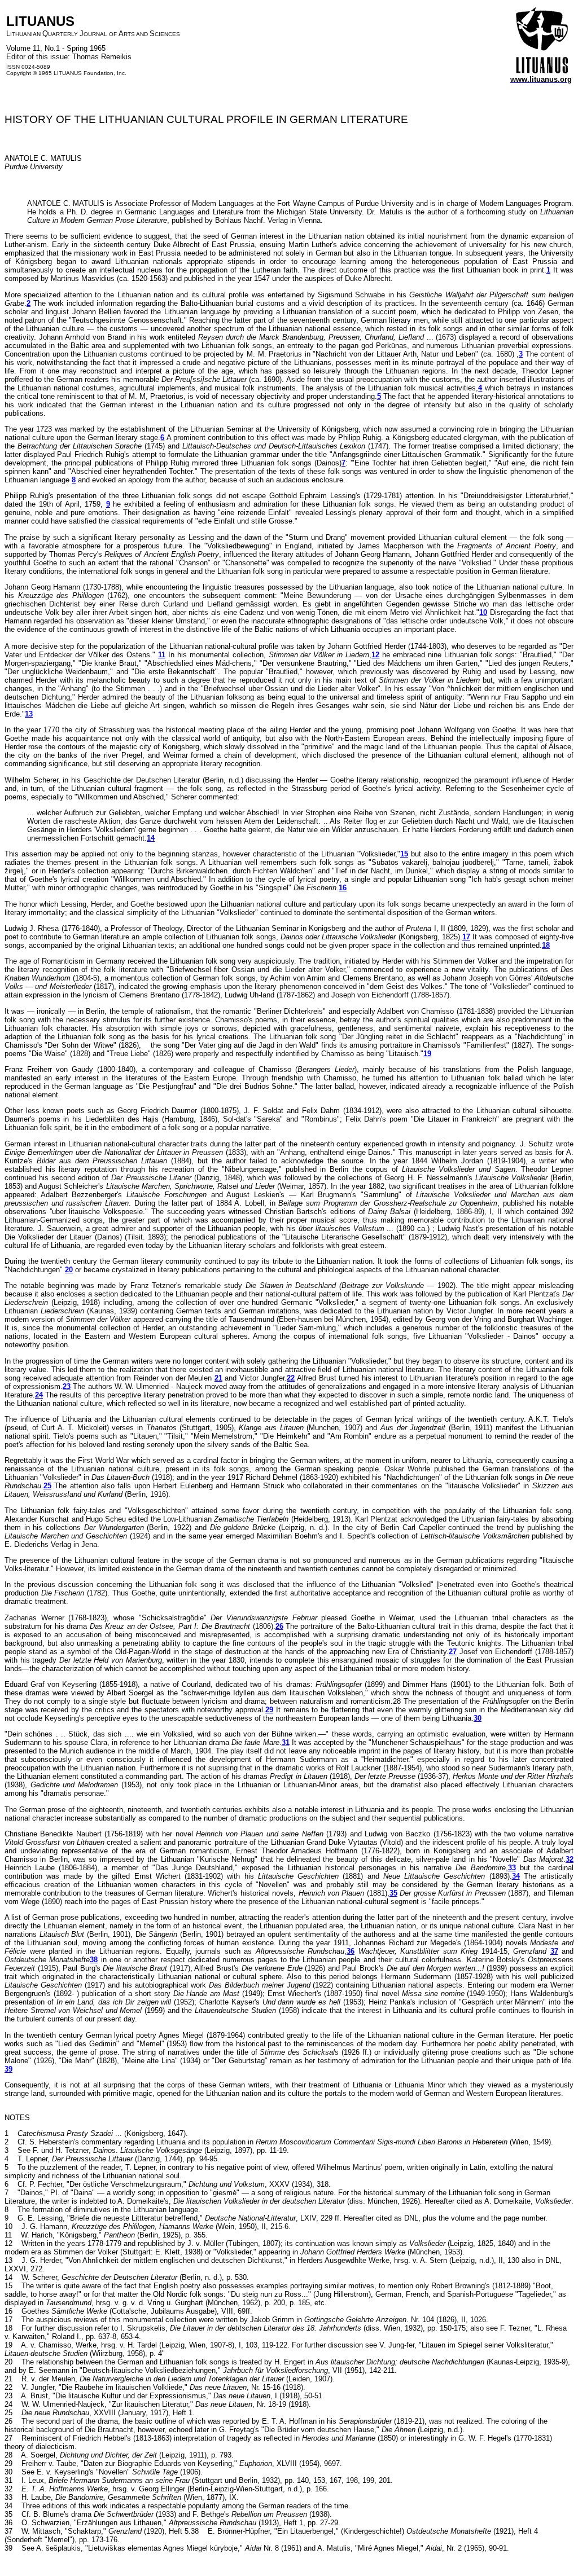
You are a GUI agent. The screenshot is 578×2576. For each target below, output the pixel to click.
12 (375, 655)
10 (483, 612)
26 (279, 1626)
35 (393, 1893)
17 (466, 937)
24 (39, 1395)
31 (286, 1742)
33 (512, 1868)
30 (478, 1718)
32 (570, 1859)
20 (69, 1270)
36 (351, 1951)
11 (162, 655)
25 (47, 1486)
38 (94, 1960)
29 (269, 1710)
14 (151, 838)
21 (218, 1378)
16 (343, 888)
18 (546, 945)
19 (427, 1054)
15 (404, 854)
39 (8, 2069)
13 (29, 714)
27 (453, 1652)
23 (67, 1386)
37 (554, 1951)
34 (516, 1876)
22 (291, 1378)
